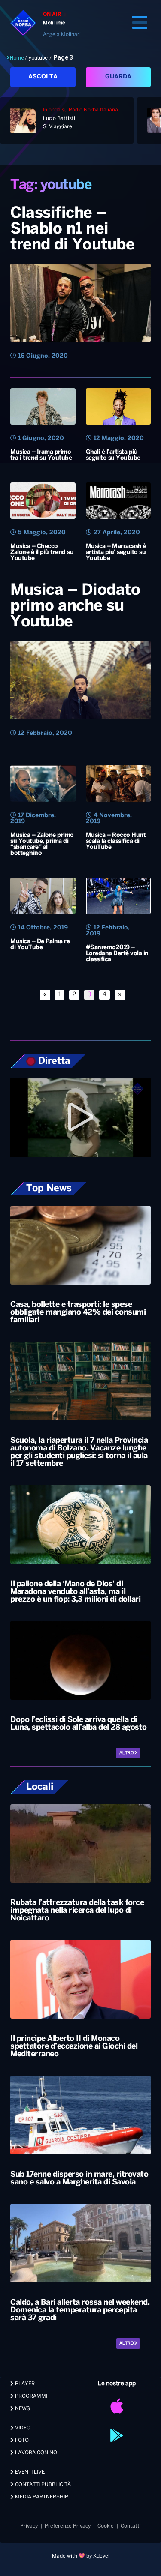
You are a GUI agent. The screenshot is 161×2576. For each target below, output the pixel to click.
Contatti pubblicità (42, 2485)
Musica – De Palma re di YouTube (40, 945)
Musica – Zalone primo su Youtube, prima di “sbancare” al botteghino (42, 844)
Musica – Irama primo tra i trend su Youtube (41, 455)
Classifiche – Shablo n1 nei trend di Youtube (72, 229)
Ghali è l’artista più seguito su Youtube (113, 455)
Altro (127, 1753)
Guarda (118, 77)
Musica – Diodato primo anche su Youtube (75, 606)
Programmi (30, 2396)
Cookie (106, 2526)
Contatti (131, 2526)
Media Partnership (41, 2497)
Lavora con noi (36, 2453)
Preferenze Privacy (68, 2526)
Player (24, 2384)
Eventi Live (29, 2472)
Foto (21, 2440)
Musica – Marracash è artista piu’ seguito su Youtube (116, 553)
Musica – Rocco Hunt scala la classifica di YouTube (116, 841)
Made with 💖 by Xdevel (81, 2556)
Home (17, 58)
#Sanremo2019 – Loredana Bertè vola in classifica (117, 954)
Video (22, 2428)
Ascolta (43, 77)
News (22, 2409)
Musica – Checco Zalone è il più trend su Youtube (42, 553)
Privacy (29, 2526)
